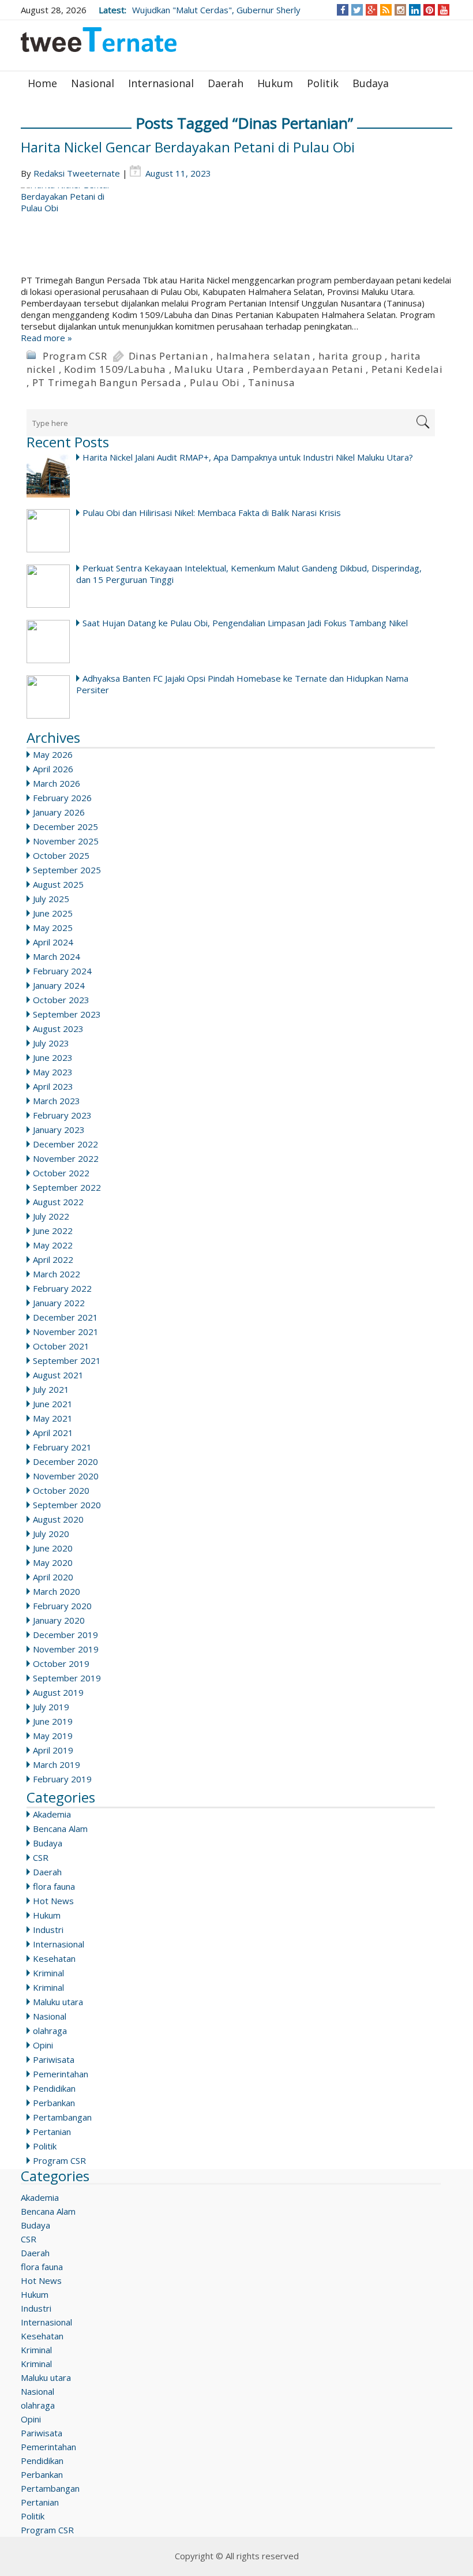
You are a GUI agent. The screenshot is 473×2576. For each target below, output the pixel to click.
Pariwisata (54, 2059)
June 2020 (53, 1548)
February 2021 (62, 1447)
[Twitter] (357, 10)
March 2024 (57, 956)
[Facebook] (343, 10)
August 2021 (58, 1375)
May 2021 (53, 1418)
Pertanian (52, 2132)
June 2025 (53, 913)
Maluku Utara (209, 369)
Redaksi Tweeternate (77, 173)
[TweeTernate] (99, 44)
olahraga (50, 2031)
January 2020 (59, 1620)
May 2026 (53, 754)
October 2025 (61, 855)
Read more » (46, 338)
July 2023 (51, 1043)
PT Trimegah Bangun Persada (107, 382)
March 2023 (57, 1101)
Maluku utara (58, 2002)
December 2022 (65, 1144)
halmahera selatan (263, 356)
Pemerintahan (61, 2074)
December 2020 (65, 1461)
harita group (350, 356)
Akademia (52, 1814)
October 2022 (61, 1173)
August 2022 (58, 1202)
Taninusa (271, 382)
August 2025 (58, 884)
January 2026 (59, 812)
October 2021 (61, 1346)
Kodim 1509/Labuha (115, 369)
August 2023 (58, 1029)
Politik (323, 83)
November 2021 (66, 1332)
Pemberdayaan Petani (308, 369)
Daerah (226, 83)
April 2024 (53, 942)
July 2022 (51, 1216)
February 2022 (62, 1288)
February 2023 (62, 1115)
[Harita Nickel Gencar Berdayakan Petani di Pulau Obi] (236, 231)
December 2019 (65, 1635)
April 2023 (53, 1086)
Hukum (275, 83)
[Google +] (371, 10)
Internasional (161, 83)
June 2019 (53, 1721)
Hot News (53, 1901)
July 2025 (51, 899)
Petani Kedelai (407, 369)
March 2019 (57, 1764)
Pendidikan (54, 2088)
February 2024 (62, 971)
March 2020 (57, 1591)
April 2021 (53, 1433)
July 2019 (51, 1707)
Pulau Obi (215, 382)
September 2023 (67, 1014)
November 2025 (66, 841)
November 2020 (66, 1476)
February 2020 (62, 1606)
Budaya (371, 83)
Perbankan (54, 2103)
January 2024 (59, 985)
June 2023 (53, 1057)
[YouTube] (444, 10)
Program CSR (75, 356)
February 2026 (62, 798)
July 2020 (51, 1534)
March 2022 (57, 1274)
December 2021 (65, 1317)
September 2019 (67, 1678)
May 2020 (53, 1562)
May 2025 (53, 928)
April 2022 (53, 1259)
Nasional (93, 83)
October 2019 (61, 1663)
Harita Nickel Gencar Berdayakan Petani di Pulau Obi (188, 147)
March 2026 (57, 783)
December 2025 (65, 827)
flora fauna (54, 1886)
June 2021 (53, 1404)
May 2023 (53, 1072)
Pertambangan (62, 2117)
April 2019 (53, 1750)
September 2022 (67, 1187)
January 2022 (59, 1303)
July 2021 (51, 1389)
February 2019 (62, 1779)
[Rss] (386, 10)
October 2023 (61, 1000)
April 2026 (53, 769)
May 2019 (53, 1736)
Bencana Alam (60, 1829)
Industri (48, 1930)
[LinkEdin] (415, 10)
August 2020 (58, 1519)
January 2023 (59, 1130)
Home (42, 83)
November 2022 (66, 1158)
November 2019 (66, 1649)
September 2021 (67, 1360)
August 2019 (58, 1692)
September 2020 (67, 1505)
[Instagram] (401, 10)
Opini (43, 2045)
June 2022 (53, 1231)
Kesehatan (54, 1958)
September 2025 (67, 870)
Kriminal (48, 1973)
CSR (41, 1857)
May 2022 (53, 1245)
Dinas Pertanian (168, 356)
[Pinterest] (429, 10)
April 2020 (53, 1577)
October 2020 (61, 1490)
